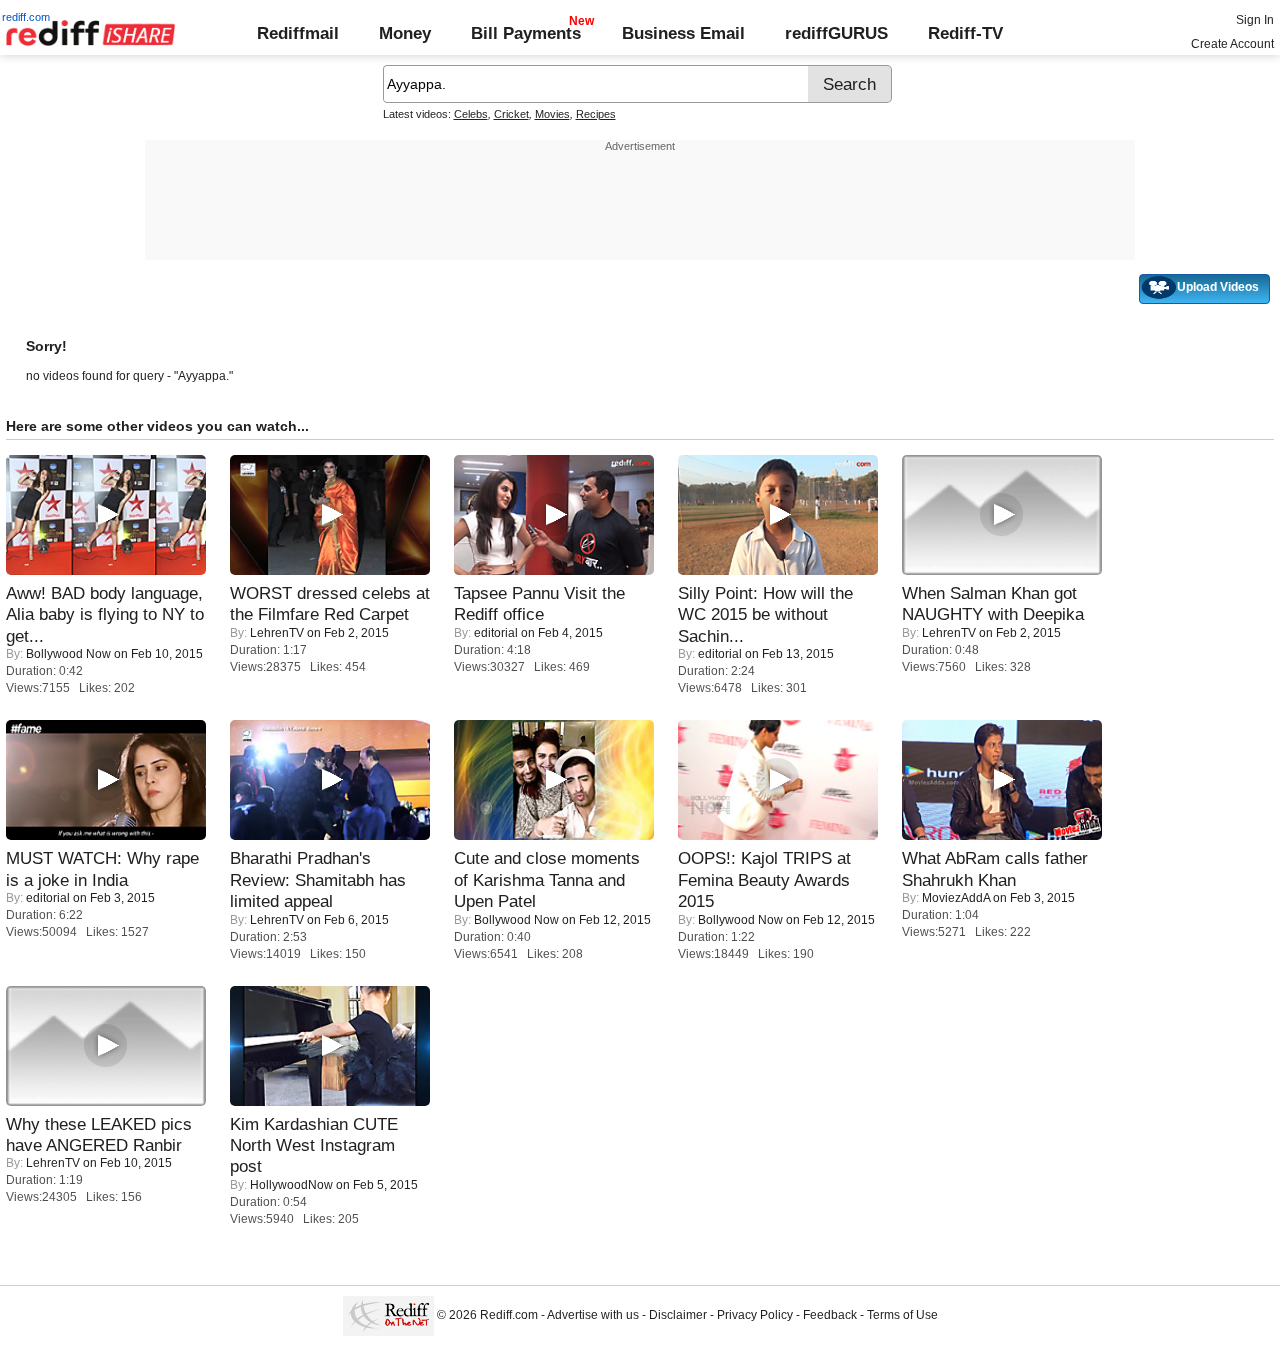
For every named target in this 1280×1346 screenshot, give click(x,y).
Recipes (596, 114)
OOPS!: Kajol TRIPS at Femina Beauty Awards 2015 (764, 879)
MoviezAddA (956, 898)
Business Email (683, 33)
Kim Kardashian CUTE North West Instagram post (314, 1145)
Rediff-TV (965, 33)
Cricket (511, 114)
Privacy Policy (755, 1316)
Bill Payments (526, 33)
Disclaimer (678, 1316)
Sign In (1255, 20)
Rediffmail (298, 33)
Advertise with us (593, 1316)
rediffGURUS (836, 33)
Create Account (1232, 44)
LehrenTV (277, 633)
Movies (552, 114)
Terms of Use (902, 1316)
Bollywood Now (68, 654)
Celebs (471, 114)
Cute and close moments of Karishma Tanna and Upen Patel (547, 879)
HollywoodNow (291, 1185)
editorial (496, 633)
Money (405, 33)
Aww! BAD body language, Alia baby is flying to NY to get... (105, 614)
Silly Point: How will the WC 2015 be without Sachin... (765, 614)
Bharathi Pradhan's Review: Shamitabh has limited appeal (318, 879)
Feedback (830, 1316)
